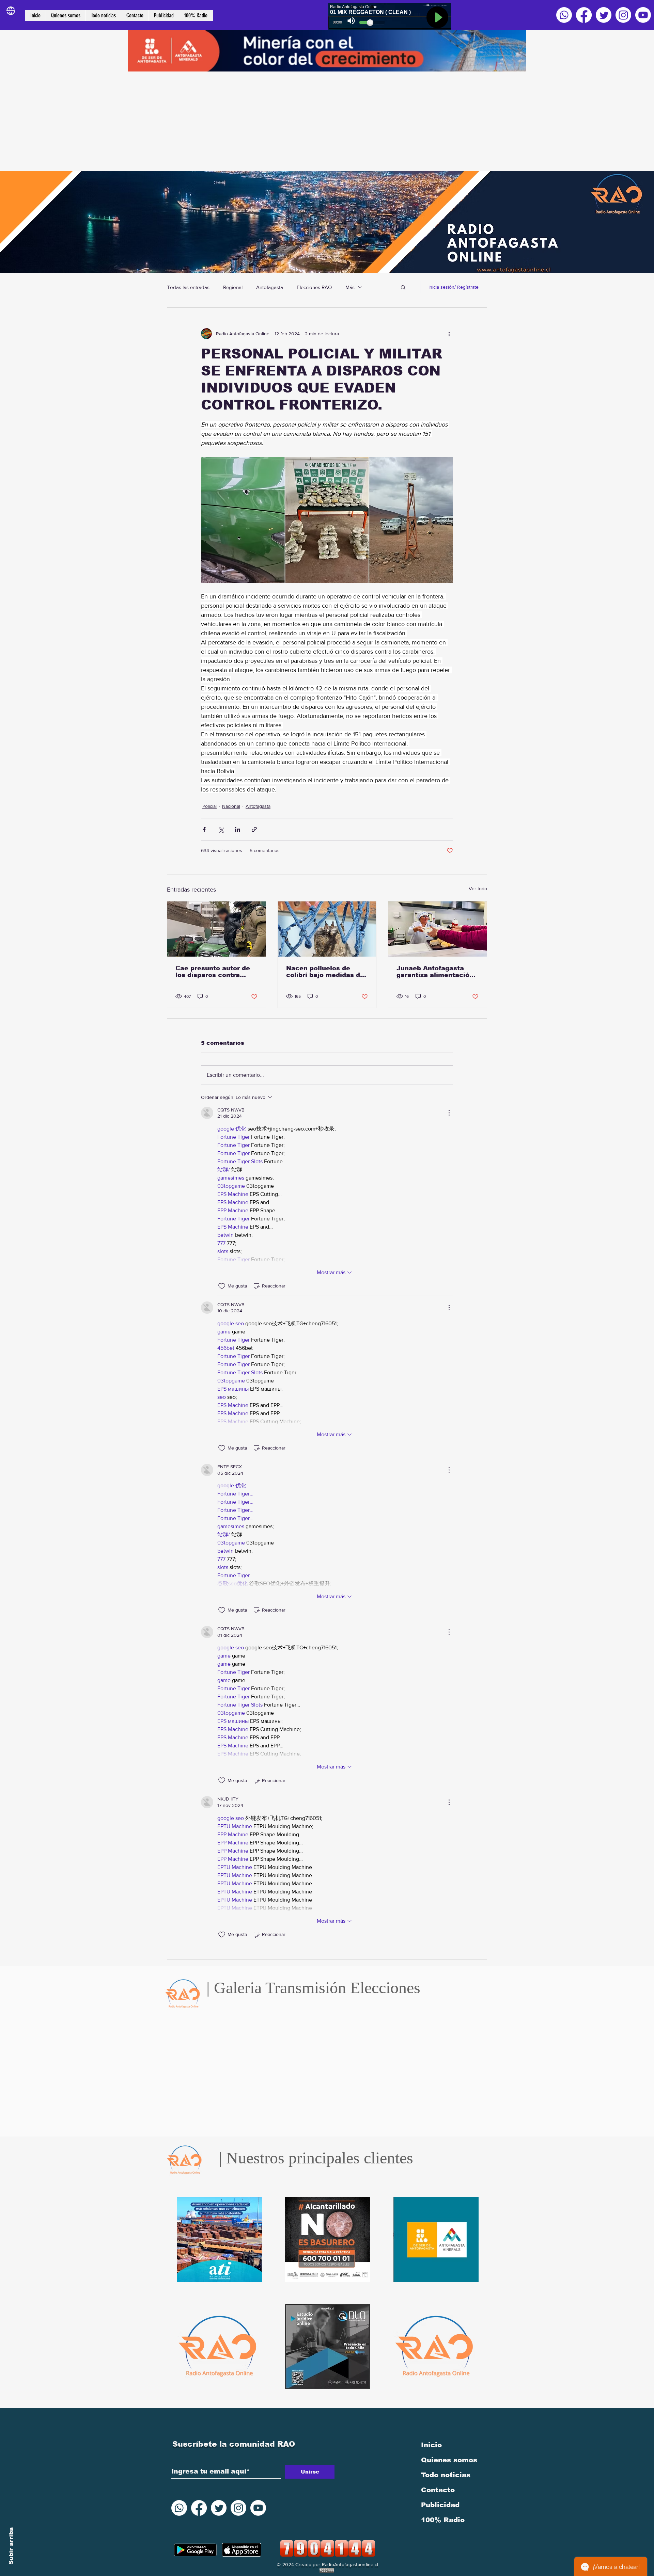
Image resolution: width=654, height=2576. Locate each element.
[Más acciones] (449, 334)
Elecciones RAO (314, 287)
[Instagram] (623, 15)
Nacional (231, 806)
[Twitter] (604, 15)
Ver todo (478, 889)
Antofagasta (270, 287)
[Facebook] (584, 15)
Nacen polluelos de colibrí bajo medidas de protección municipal (325, 972)
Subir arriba (11, 2546)
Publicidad (440, 2505)
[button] (403, 287)
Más (350, 287)
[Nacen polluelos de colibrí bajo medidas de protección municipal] (327, 929)
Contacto (438, 2490)
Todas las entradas (188, 287)
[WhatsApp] (564, 15)
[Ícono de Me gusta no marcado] (222, 1286)
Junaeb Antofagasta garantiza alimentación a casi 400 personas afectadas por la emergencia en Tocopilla (435, 972)
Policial (209, 806)
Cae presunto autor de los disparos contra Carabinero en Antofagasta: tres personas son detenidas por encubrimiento (215, 972)
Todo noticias (446, 2475)
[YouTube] (643, 15)
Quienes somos (449, 2460)
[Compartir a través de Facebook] (204, 829)
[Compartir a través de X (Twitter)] (221, 829)
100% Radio (443, 2520)
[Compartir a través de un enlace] (254, 829)
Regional (233, 287)
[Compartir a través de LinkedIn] (238, 829)
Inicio (431, 2445)
